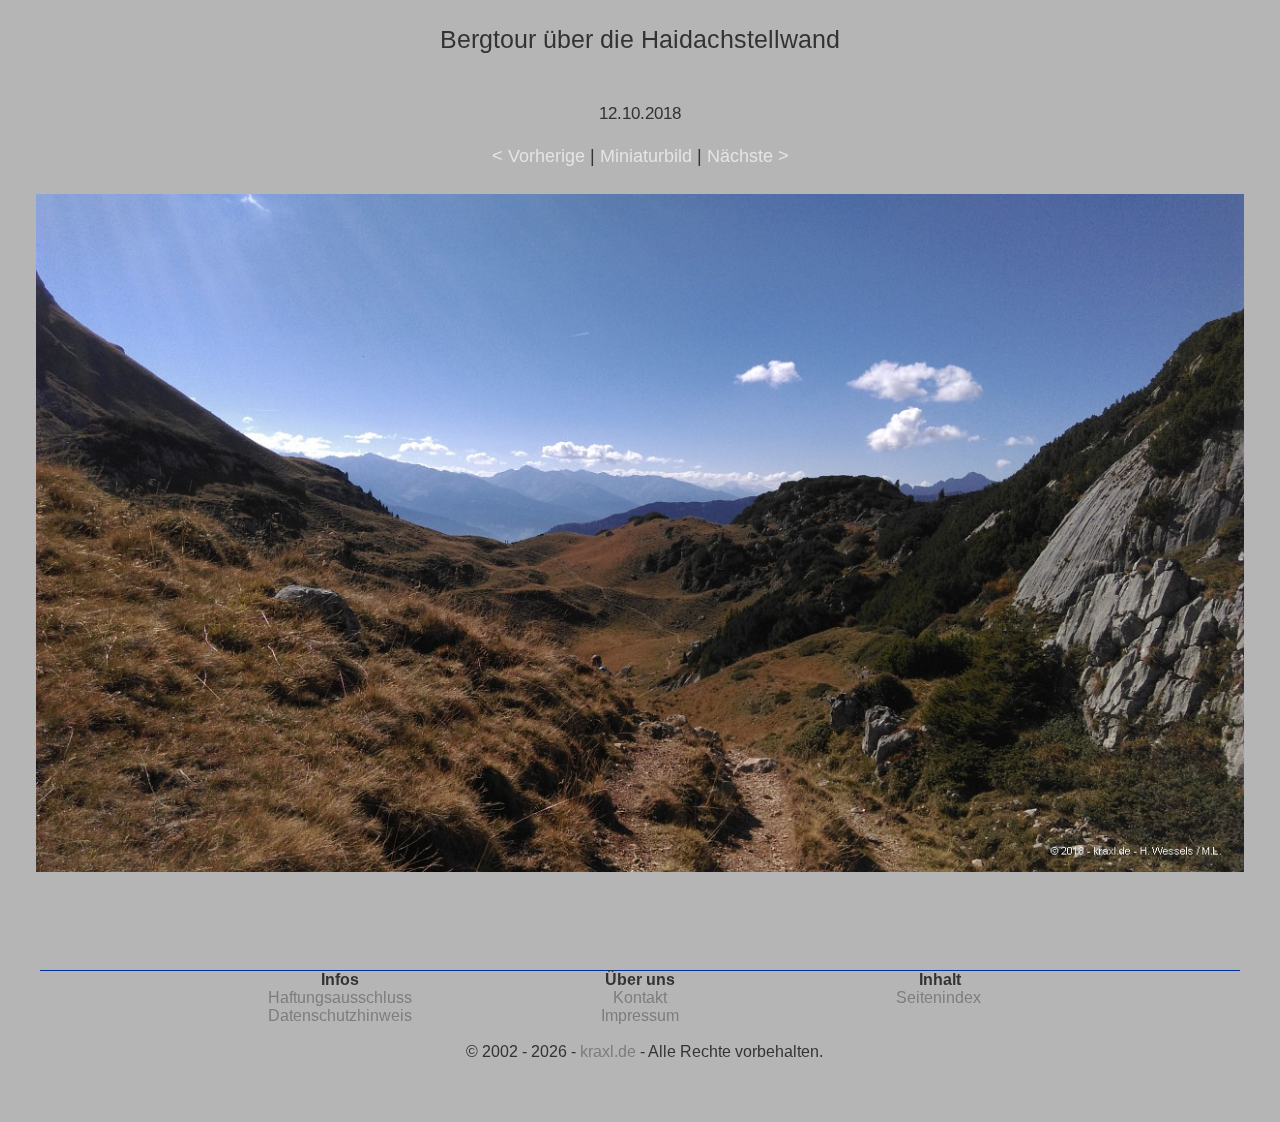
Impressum (640, 1015)
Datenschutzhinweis (340, 1015)
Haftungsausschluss (340, 997)
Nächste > (748, 156)
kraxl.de (608, 1051)
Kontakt (640, 997)
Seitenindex (938, 997)
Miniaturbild (646, 156)
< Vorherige (538, 156)
